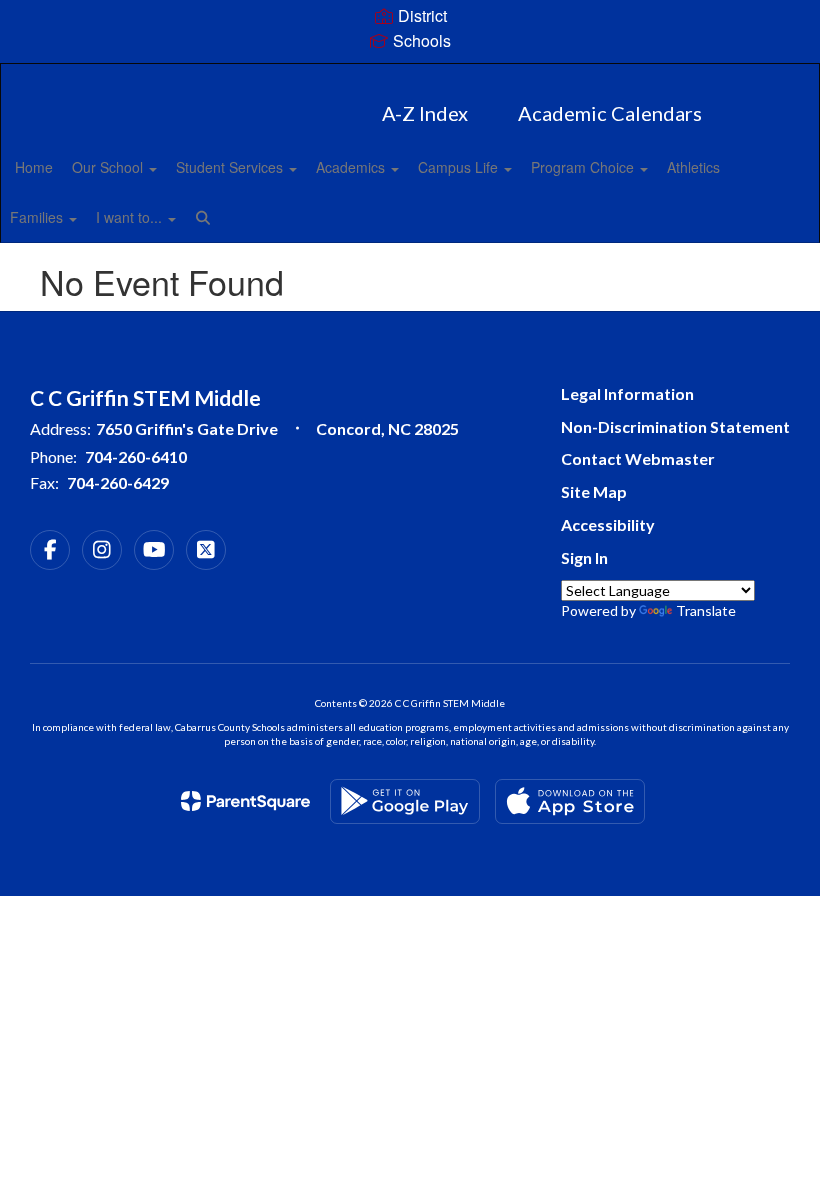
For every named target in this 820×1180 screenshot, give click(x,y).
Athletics (693, 167)
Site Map (594, 491)
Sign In (584, 557)
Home (34, 167)
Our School (109, 167)
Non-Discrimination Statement (675, 426)
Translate (706, 610)
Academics (352, 167)
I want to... (131, 217)
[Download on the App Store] (570, 801)
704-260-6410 (136, 456)
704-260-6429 (118, 482)
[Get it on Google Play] (405, 801)
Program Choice (584, 167)
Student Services (231, 167)
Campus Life (460, 167)
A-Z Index (425, 113)
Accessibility (608, 524)
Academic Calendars (610, 113)
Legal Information (627, 393)
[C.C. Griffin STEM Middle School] (409, 76)
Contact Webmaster (638, 458)
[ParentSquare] (245, 801)
